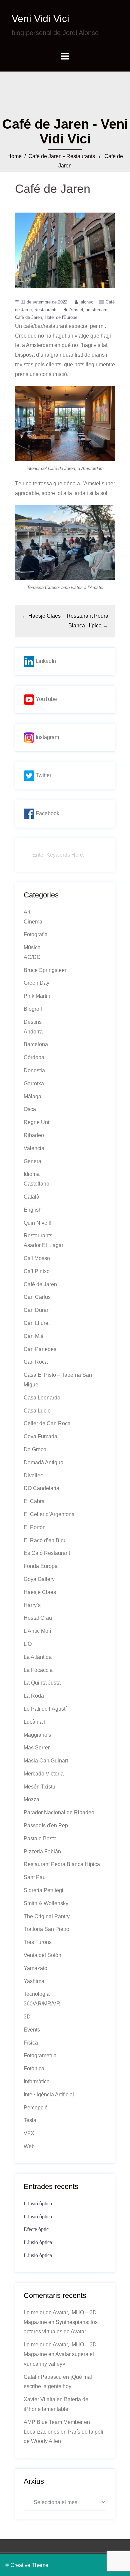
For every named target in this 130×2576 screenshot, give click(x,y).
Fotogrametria (40, 2055)
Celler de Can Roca (47, 1423)
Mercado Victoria (44, 1774)
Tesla (30, 2120)
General (33, 1161)
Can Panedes (40, 1349)
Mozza (31, 1799)
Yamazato (35, 1968)
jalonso (86, 302)
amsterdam (96, 310)
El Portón (35, 1527)
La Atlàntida (38, 1657)
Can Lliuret (37, 1323)
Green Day (36, 983)
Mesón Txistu (39, 1787)
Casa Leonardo (42, 1398)
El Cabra (34, 1501)
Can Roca (36, 1362)
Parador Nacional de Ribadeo (59, 1812)
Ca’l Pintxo (37, 1271)
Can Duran (37, 1310)
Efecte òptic (36, 2229)
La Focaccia (38, 1670)
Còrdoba (34, 1057)
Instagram (47, 737)
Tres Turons (38, 1942)
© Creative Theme (27, 2565)
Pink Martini (38, 996)
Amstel (76, 310)
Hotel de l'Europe (61, 317)
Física (31, 2043)
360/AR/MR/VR (42, 2004)
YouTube (46, 699)
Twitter (43, 775)
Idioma (32, 1174)
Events (32, 2030)
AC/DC (32, 957)
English (33, 1210)
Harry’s (32, 1605)
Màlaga (32, 1096)
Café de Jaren (45, 156)
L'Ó (28, 1644)
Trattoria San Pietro (46, 1929)
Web (29, 2146)
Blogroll (33, 1009)
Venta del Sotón (42, 1955)
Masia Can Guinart (46, 1761)
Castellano (36, 1184)
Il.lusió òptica (38, 2203)
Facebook (47, 813)
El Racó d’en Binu (45, 1540)
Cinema (33, 922)
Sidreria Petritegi (43, 1890)
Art (27, 912)
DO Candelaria (41, 1488)
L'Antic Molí (37, 1631)
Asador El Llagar (43, 1245)
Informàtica (37, 2081)
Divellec (33, 1476)
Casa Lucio (37, 1411)
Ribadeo (34, 1135)
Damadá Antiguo (43, 1462)
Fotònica (34, 2068)
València (34, 1148)
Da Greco (35, 1449)
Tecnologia (37, 1994)
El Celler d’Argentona (49, 1514)
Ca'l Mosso (37, 1258)
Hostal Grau (38, 1618)
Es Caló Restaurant (47, 1553)
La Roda (34, 1696)
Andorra (33, 1032)
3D (27, 2017)
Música (32, 947)
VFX (29, 2133)
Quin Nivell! (37, 1223)
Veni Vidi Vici (40, 19)
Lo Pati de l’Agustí (45, 1709)
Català (31, 1197)
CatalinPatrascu (43, 2377)
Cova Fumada (40, 1436)
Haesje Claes (44, 616)
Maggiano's (37, 1735)
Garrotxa (34, 1083)
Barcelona (36, 1044)
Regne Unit (37, 1122)
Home (14, 156)
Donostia (34, 1070)
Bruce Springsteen (46, 970)
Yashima (34, 1981)
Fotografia (36, 934)
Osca (30, 1109)
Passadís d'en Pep (46, 1825)
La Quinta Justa (42, 1683)
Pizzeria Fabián (42, 1852)
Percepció (36, 2108)
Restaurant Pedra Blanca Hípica (62, 1864)
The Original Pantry (47, 1916)
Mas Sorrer (37, 1748)
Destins (33, 1022)
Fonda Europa (41, 1566)
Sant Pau (35, 1877)
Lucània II (35, 1722)
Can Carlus (37, 1297)
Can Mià (34, 1336)
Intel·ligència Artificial (49, 2095)
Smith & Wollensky (46, 1903)
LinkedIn (45, 661)
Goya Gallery (39, 1579)
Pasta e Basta (40, 1838)
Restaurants (81, 156)
